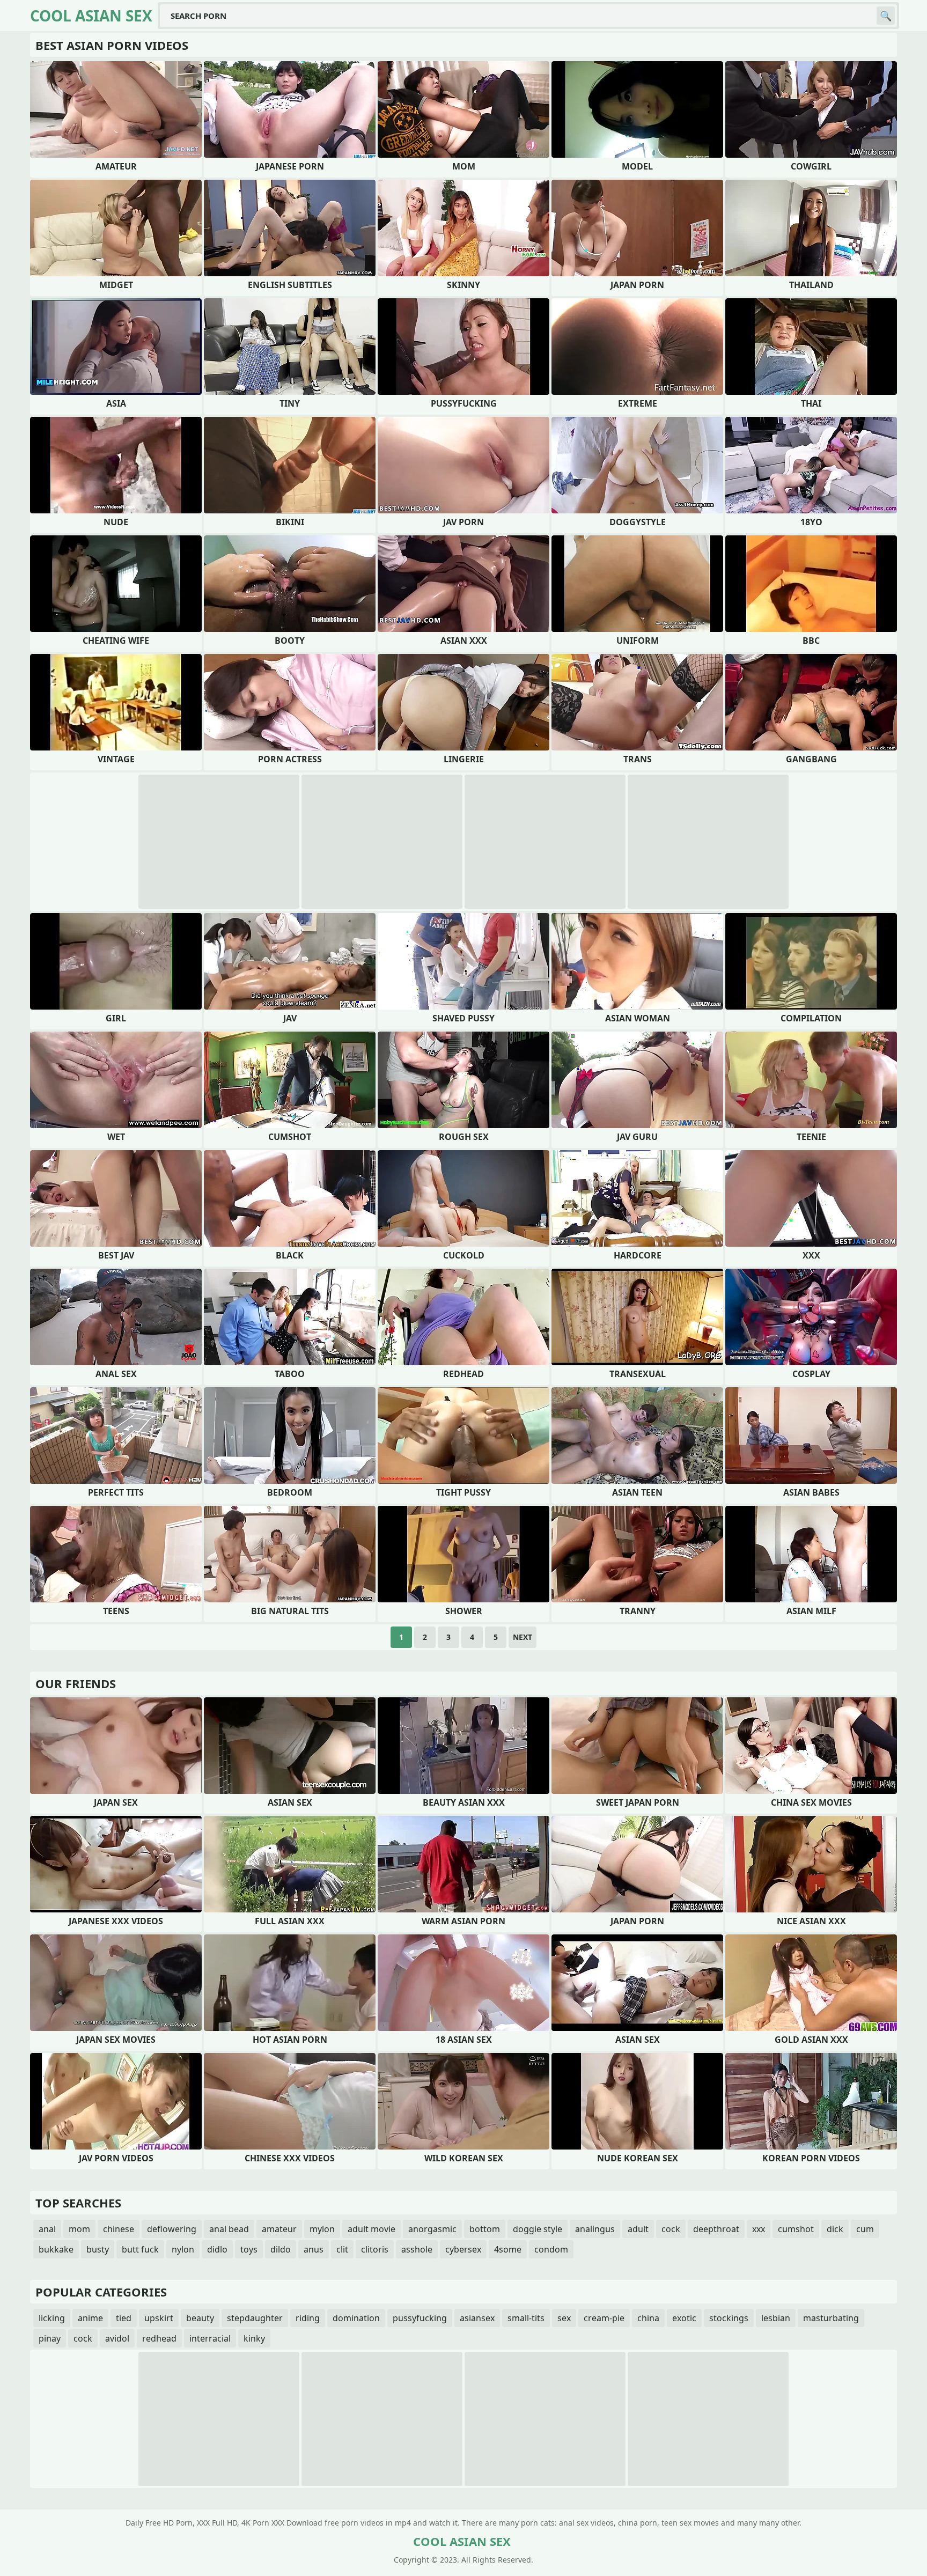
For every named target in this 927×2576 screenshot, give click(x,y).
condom (551, 2249)
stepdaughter (255, 2318)
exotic (684, 2318)
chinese (119, 2229)
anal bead (229, 2229)
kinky (254, 2338)
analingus (595, 2229)
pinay (50, 2338)
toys (249, 2249)
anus (314, 2249)
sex (564, 2318)
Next (523, 1637)
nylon (183, 2249)
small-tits (526, 2318)
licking (52, 2318)
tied (124, 2318)
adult (638, 2229)
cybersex (463, 2249)
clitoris (375, 2249)
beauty (200, 2318)
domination (356, 2318)
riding (308, 2318)
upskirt (159, 2318)
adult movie (371, 2229)
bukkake (56, 2249)
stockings (729, 2318)
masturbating (831, 2318)
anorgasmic (432, 2229)
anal (47, 2229)
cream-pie (604, 2318)
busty (98, 2249)
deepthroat (716, 2229)
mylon (322, 2229)
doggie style (538, 2229)
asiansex (477, 2318)
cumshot (796, 2229)
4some (508, 2249)
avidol (117, 2338)
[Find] (886, 16)
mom (79, 2229)
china (648, 2318)
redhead (159, 2338)
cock (671, 2229)
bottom (485, 2229)
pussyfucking (420, 2318)
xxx (759, 2229)
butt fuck (140, 2249)
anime (90, 2318)
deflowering (172, 2229)
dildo (281, 2249)
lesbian (776, 2318)
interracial (210, 2338)
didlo (217, 2249)
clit (342, 2249)
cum (865, 2229)
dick (835, 2229)
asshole (417, 2249)
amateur (279, 2229)
